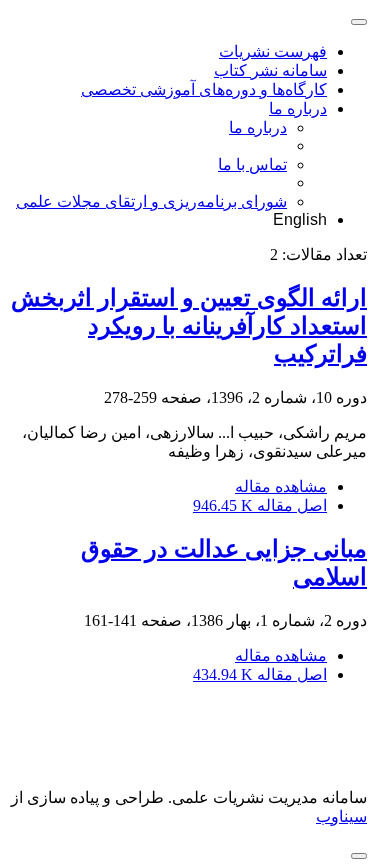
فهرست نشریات (273, 51)
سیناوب (341, 816)
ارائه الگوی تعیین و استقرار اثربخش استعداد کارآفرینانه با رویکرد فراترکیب (189, 326)
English (300, 219)
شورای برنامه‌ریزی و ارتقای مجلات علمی (151, 201)
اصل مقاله (260, 505)
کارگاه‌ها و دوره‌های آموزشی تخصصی (204, 89)
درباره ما (298, 108)
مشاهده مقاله (281, 486)
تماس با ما (252, 164)
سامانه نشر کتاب (270, 70)
